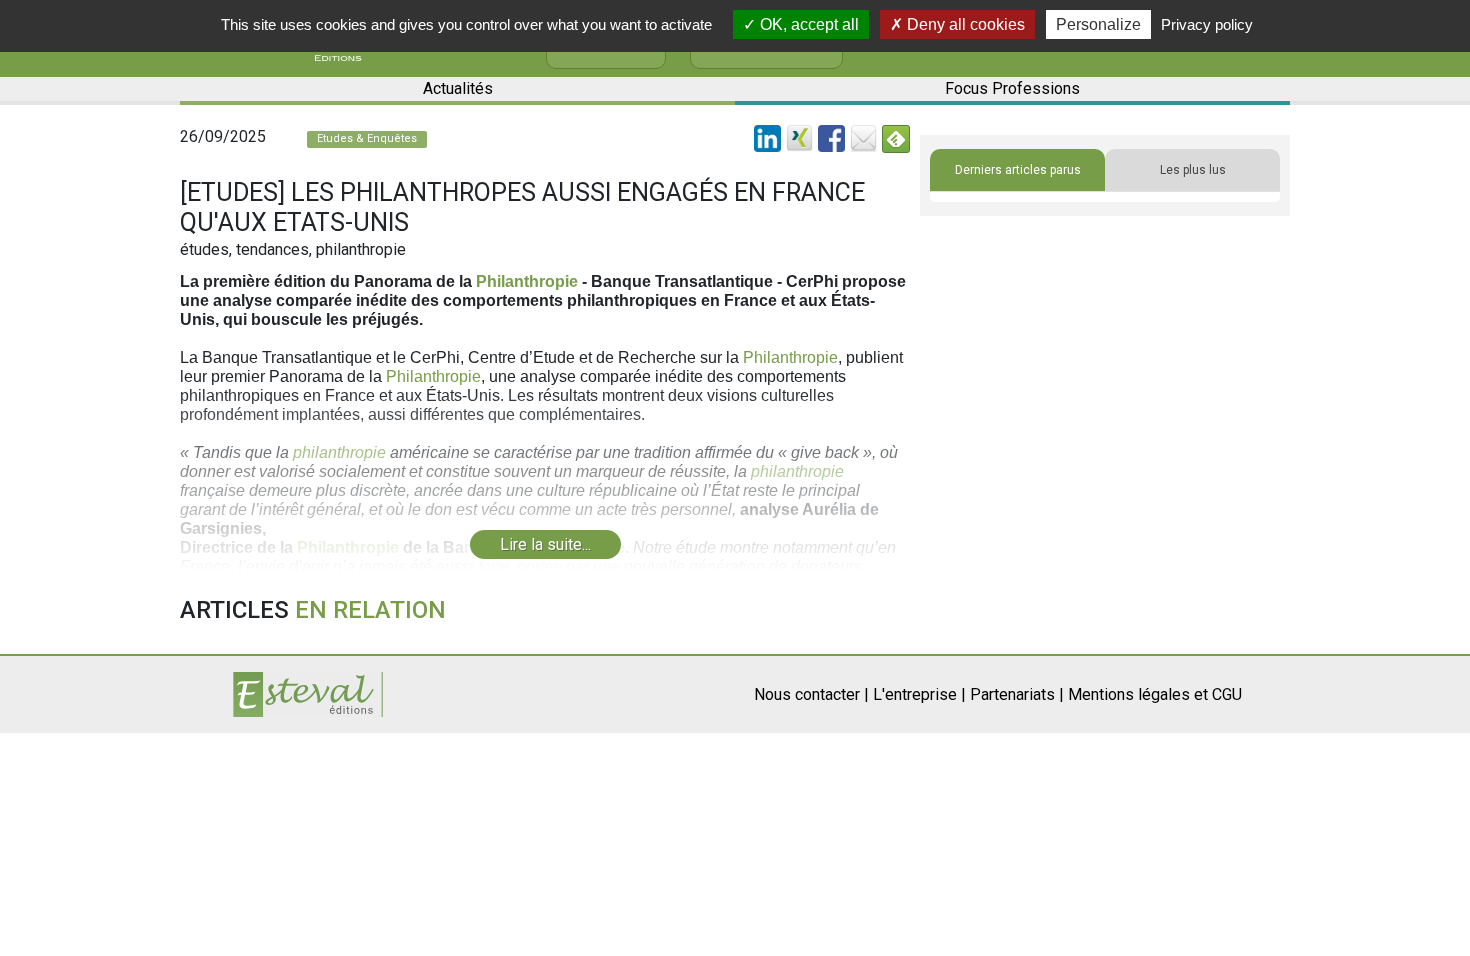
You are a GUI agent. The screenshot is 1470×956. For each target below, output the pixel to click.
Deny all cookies (964, 24)
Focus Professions (1012, 88)
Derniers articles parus (1018, 170)
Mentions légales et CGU (1155, 694)
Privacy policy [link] (1207, 24)
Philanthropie (527, 281)
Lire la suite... (545, 544)
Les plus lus (1193, 170)
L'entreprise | (919, 694)
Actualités (458, 88)
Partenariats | (1017, 694)
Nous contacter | (811, 694)
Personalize (1098, 24)
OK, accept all (807, 24)
